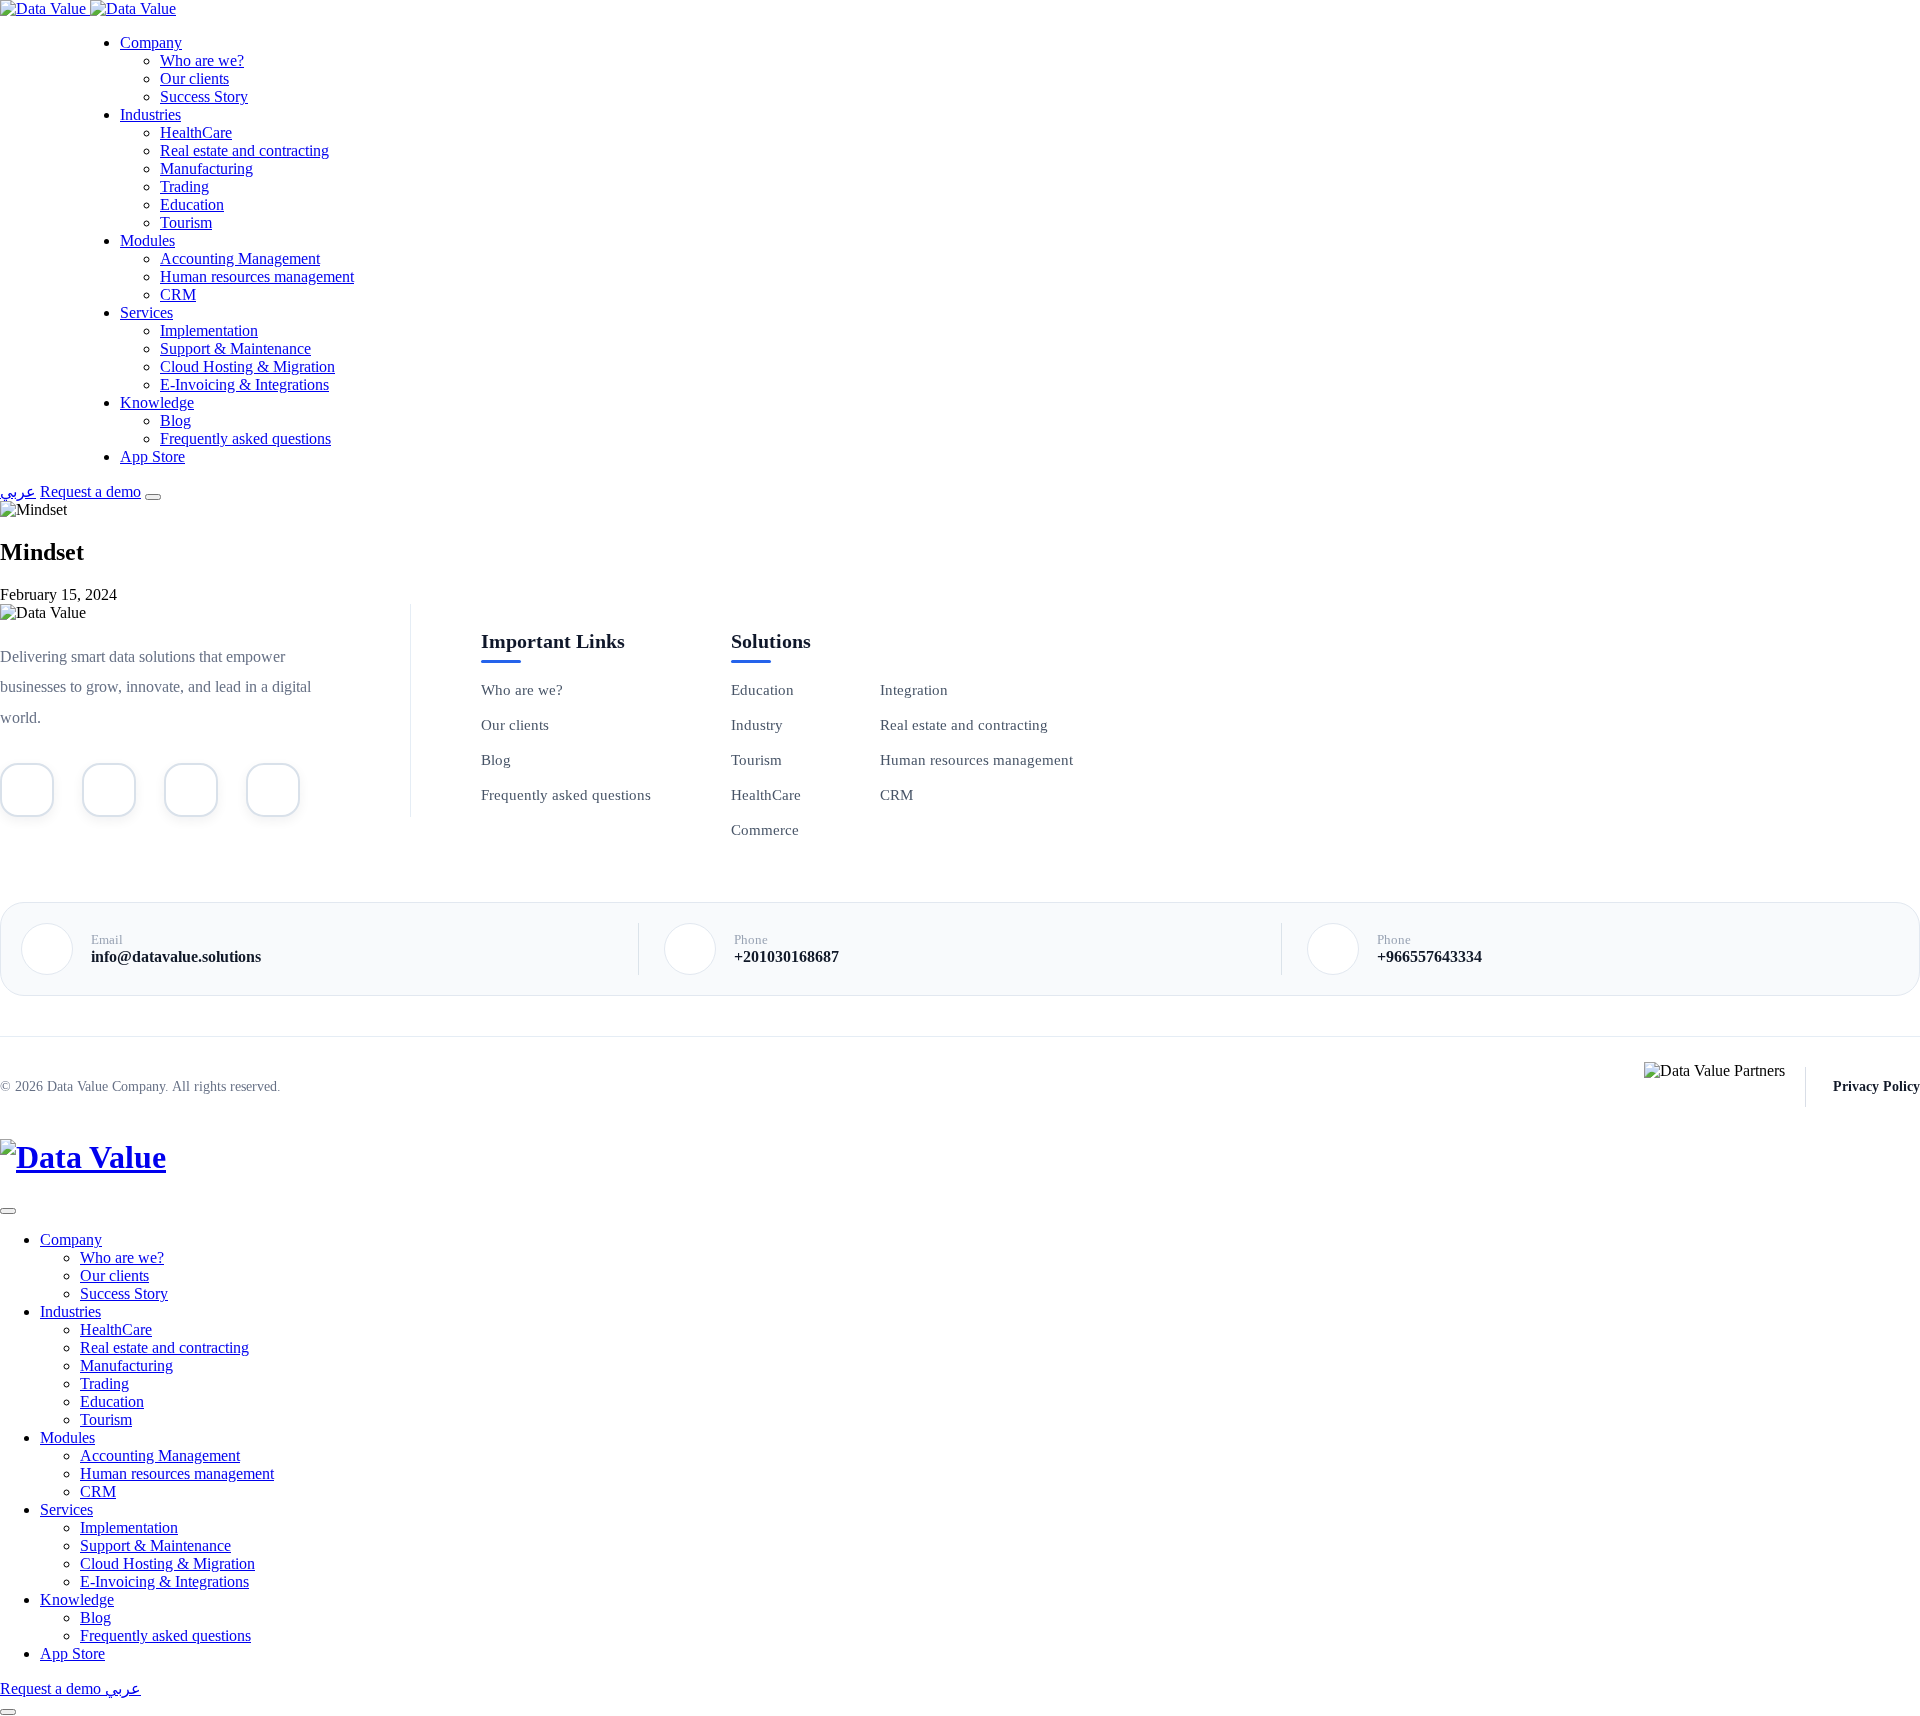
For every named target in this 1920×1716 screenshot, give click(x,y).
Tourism (186, 222)
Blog (175, 420)
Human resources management (257, 276)
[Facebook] (273, 790)
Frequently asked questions (245, 438)
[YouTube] (27, 790)
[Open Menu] (153, 497)
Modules (147, 240)
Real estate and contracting (244, 150)
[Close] (8, 1211)
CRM (178, 294)
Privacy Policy (1876, 1086)
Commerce (765, 830)
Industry (757, 725)
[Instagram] (191, 790)
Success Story (204, 96)
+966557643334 (1429, 956)
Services (146, 312)
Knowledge (157, 402)
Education (192, 204)
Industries (150, 114)
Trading (184, 186)
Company (151, 42)
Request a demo (90, 491)
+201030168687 (786, 956)
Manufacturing (206, 168)
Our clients (194, 78)
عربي (18, 491)
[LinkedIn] (109, 790)
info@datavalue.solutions (176, 956)
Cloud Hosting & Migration (247, 366)
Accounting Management (240, 258)
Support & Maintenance (235, 348)
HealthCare (196, 132)
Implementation (209, 330)
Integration (914, 690)
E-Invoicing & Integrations (244, 384)
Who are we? (202, 60)
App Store (152, 456)
